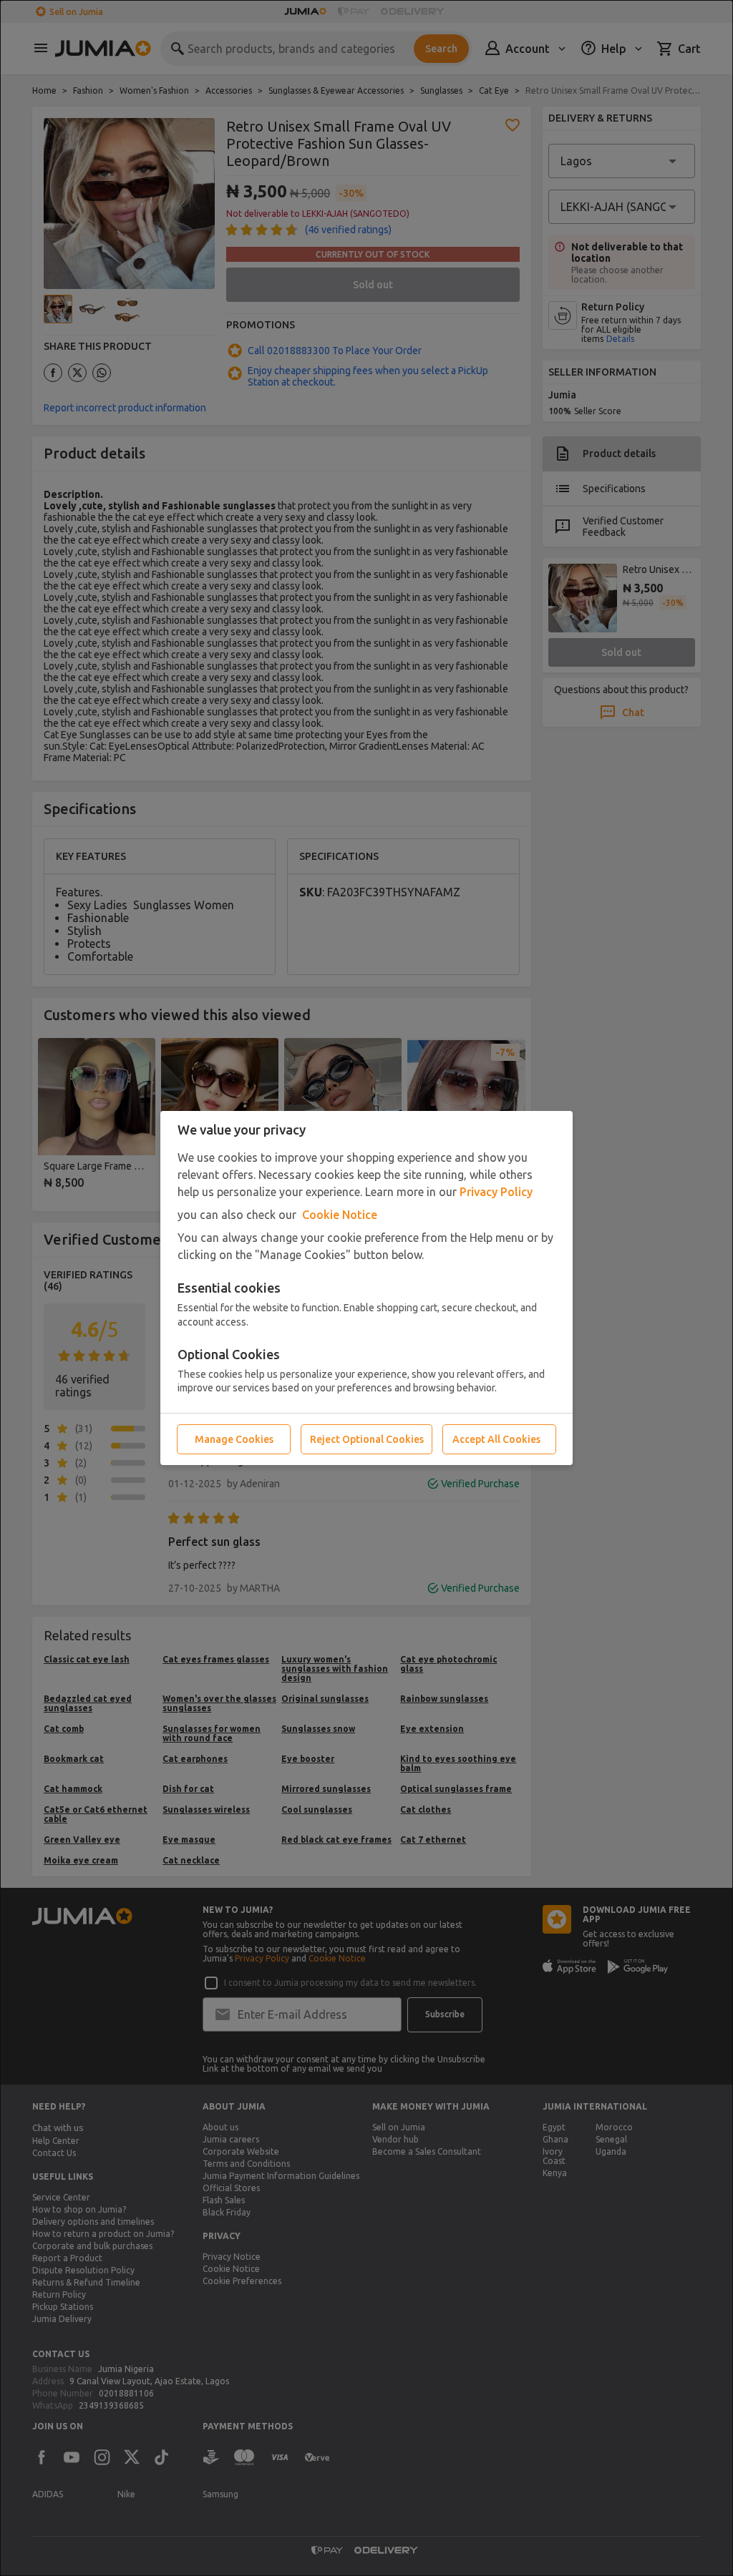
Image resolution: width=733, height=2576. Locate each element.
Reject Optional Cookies (367, 1439)
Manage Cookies (234, 1439)
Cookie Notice (340, 1215)
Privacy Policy (496, 1192)
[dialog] (366, 1288)
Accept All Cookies (496, 1439)
